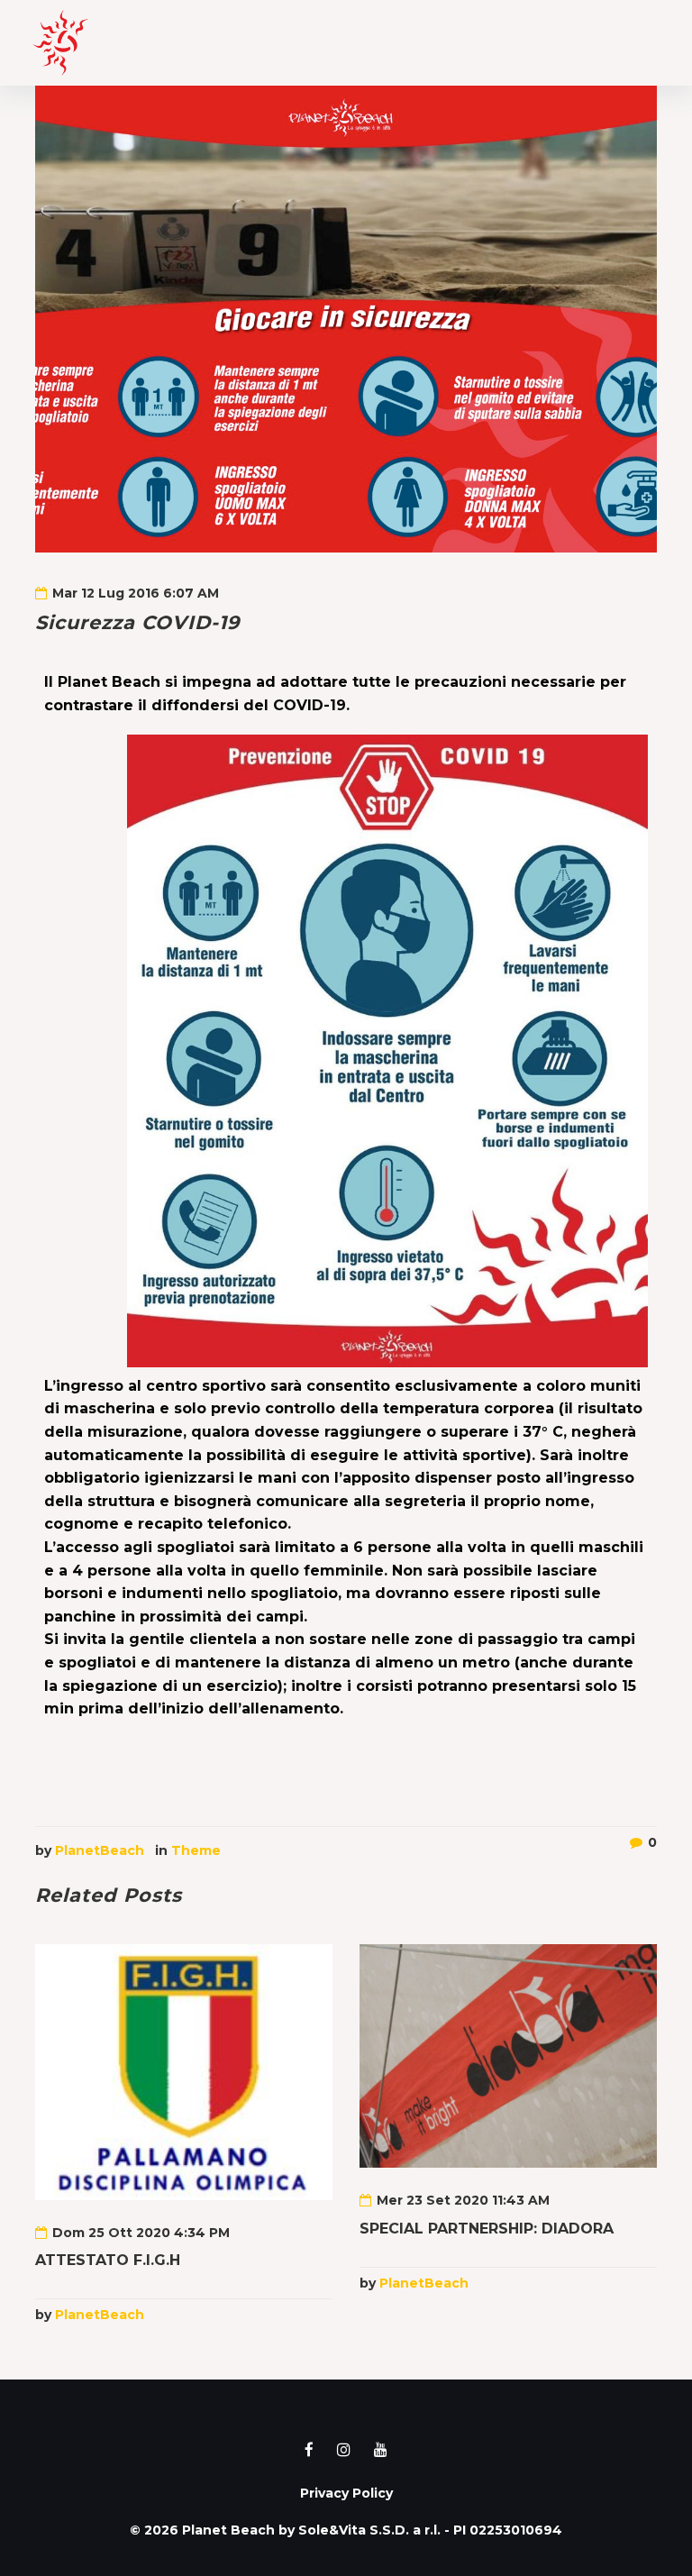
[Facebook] (309, 2450)
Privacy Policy (346, 2493)
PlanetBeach (100, 1850)
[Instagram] (344, 2450)
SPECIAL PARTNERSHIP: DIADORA (487, 2229)
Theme (196, 1850)
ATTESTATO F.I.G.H (108, 2260)
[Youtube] (381, 2450)
